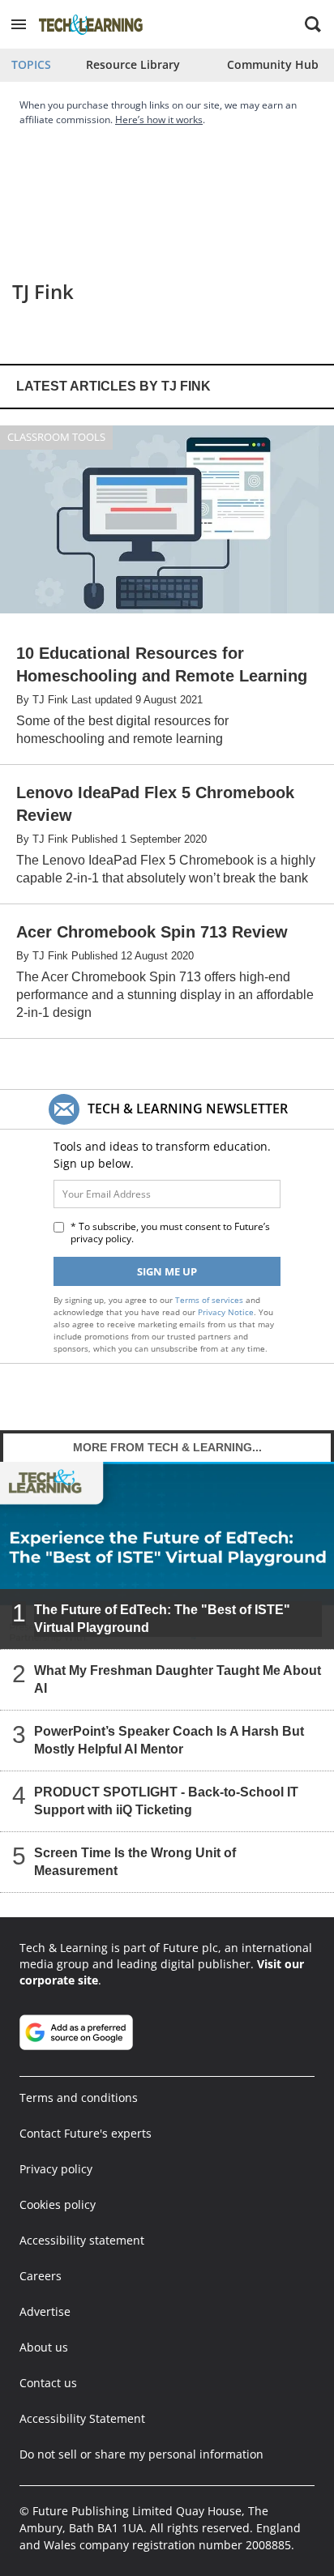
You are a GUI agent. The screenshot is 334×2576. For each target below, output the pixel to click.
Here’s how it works (159, 120)
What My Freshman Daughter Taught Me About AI (178, 1679)
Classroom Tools (56, 437)
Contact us (48, 2383)
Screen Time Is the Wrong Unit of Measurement (135, 1862)
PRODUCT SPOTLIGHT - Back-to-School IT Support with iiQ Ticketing (166, 1801)
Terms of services (210, 1300)
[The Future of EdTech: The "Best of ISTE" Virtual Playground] (167, 1555)
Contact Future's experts (86, 2133)
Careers (41, 2276)
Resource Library (133, 64)
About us (44, 2347)
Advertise (45, 2311)
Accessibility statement (82, 2240)
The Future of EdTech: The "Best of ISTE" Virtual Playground (162, 1619)
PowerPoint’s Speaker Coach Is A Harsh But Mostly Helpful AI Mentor (169, 1740)
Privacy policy (56, 2169)
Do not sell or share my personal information (141, 2454)
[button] (19, 24)
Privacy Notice (226, 1312)
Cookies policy (58, 2204)
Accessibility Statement (82, 2418)
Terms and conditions (79, 2098)
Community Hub (273, 64)
